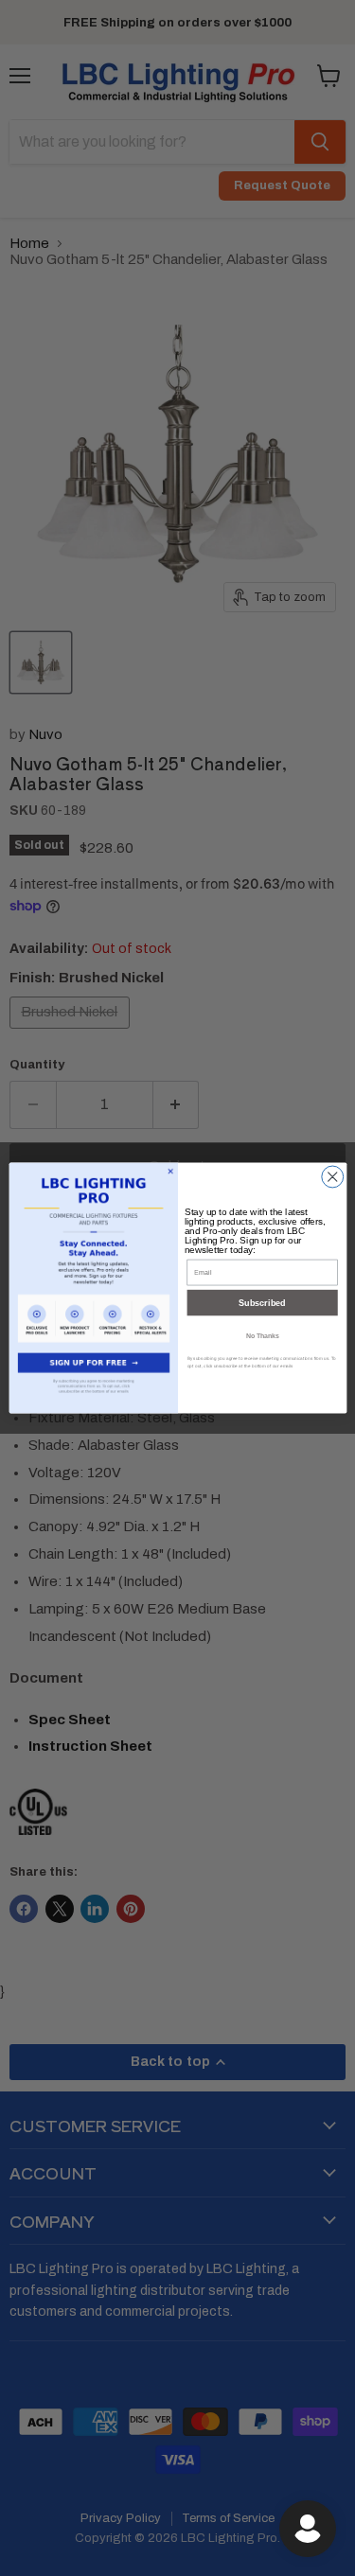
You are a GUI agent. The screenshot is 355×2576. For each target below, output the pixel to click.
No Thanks (262, 1335)
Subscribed (262, 1303)
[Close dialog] (332, 1177)
